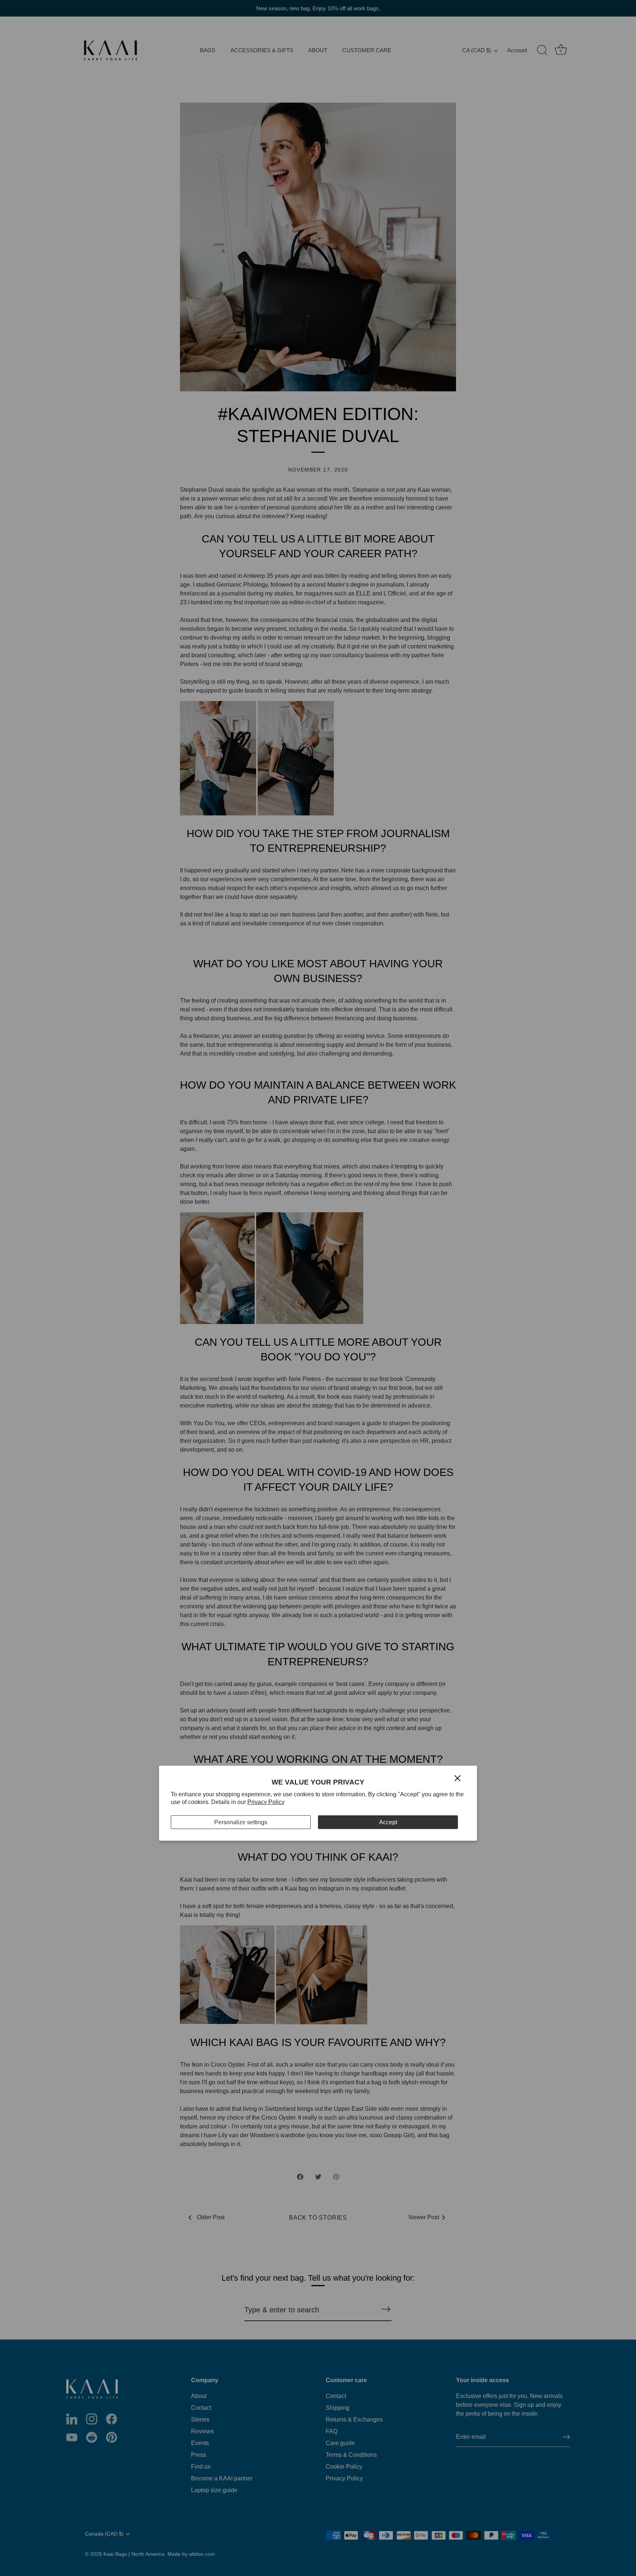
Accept (388, 1822)
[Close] (457, 1778)
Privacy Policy (266, 1802)
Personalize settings (241, 1822)
